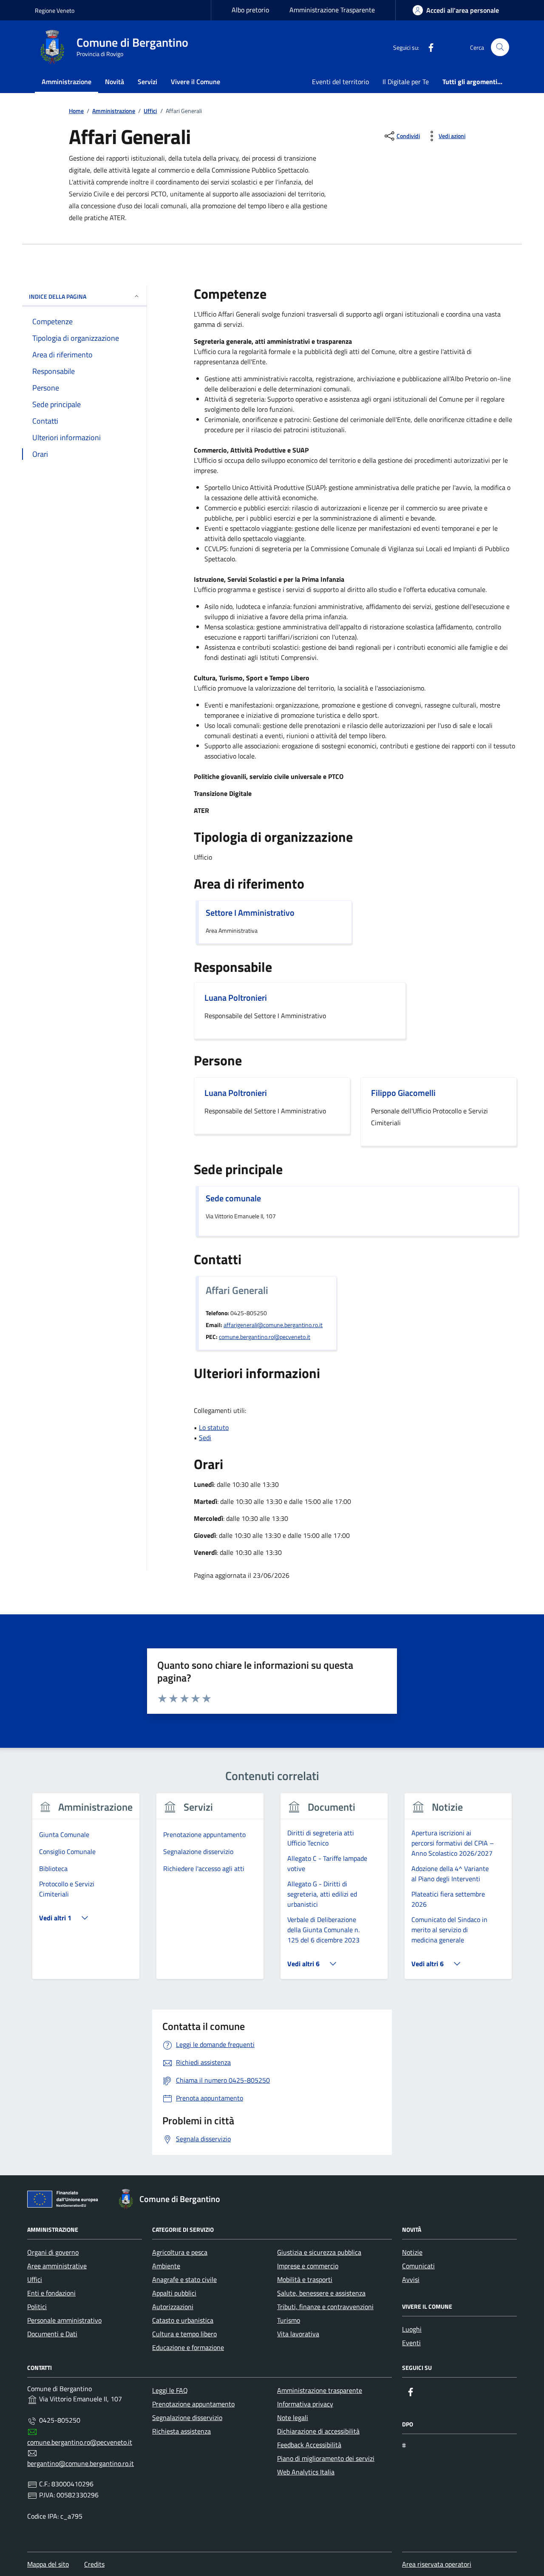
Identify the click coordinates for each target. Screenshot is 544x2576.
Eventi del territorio (340, 82)
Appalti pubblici (174, 2293)
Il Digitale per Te (406, 82)
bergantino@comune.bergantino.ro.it (81, 2463)
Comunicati (418, 2266)
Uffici (35, 2279)
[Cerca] (500, 47)
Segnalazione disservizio (187, 2417)
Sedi (205, 1438)
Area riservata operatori (437, 2564)
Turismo (289, 2320)
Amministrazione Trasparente (332, 10)
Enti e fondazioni (51, 2293)
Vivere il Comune (195, 82)
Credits (94, 2564)
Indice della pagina (58, 296)
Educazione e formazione (188, 2347)
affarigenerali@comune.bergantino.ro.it (273, 1325)
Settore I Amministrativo (250, 913)
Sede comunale (233, 1198)
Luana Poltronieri (236, 998)
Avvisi (411, 2279)
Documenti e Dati (52, 2334)
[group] (86, 1891)
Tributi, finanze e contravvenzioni (325, 2307)
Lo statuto (214, 1427)
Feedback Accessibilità (309, 2445)
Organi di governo (53, 2252)
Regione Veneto (55, 10)
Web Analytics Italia (306, 2472)
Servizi (147, 82)
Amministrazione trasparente (320, 2390)
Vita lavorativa (298, 2334)
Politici (37, 2307)
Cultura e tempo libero (184, 2334)
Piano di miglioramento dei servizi (326, 2458)
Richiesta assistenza (181, 2431)
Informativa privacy (305, 2404)
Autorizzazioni (173, 2307)
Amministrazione (67, 82)
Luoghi (412, 2329)
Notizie (412, 2252)
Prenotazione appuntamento (193, 2404)
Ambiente (166, 2266)
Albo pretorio (250, 10)
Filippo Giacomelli (403, 1093)
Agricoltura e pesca (180, 2252)
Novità (115, 82)
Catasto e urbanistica (183, 2320)
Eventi (411, 2343)
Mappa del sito (48, 2564)
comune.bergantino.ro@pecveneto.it (265, 1337)
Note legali (293, 2417)
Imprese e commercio (308, 2266)
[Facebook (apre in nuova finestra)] (428, 47)
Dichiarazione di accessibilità (318, 2431)
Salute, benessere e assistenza (321, 2293)
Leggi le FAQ (170, 2390)
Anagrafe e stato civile (184, 2279)
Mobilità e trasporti (305, 2279)
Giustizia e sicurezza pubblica (319, 2252)
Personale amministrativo (64, 2320)
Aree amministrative (57, 2266)
